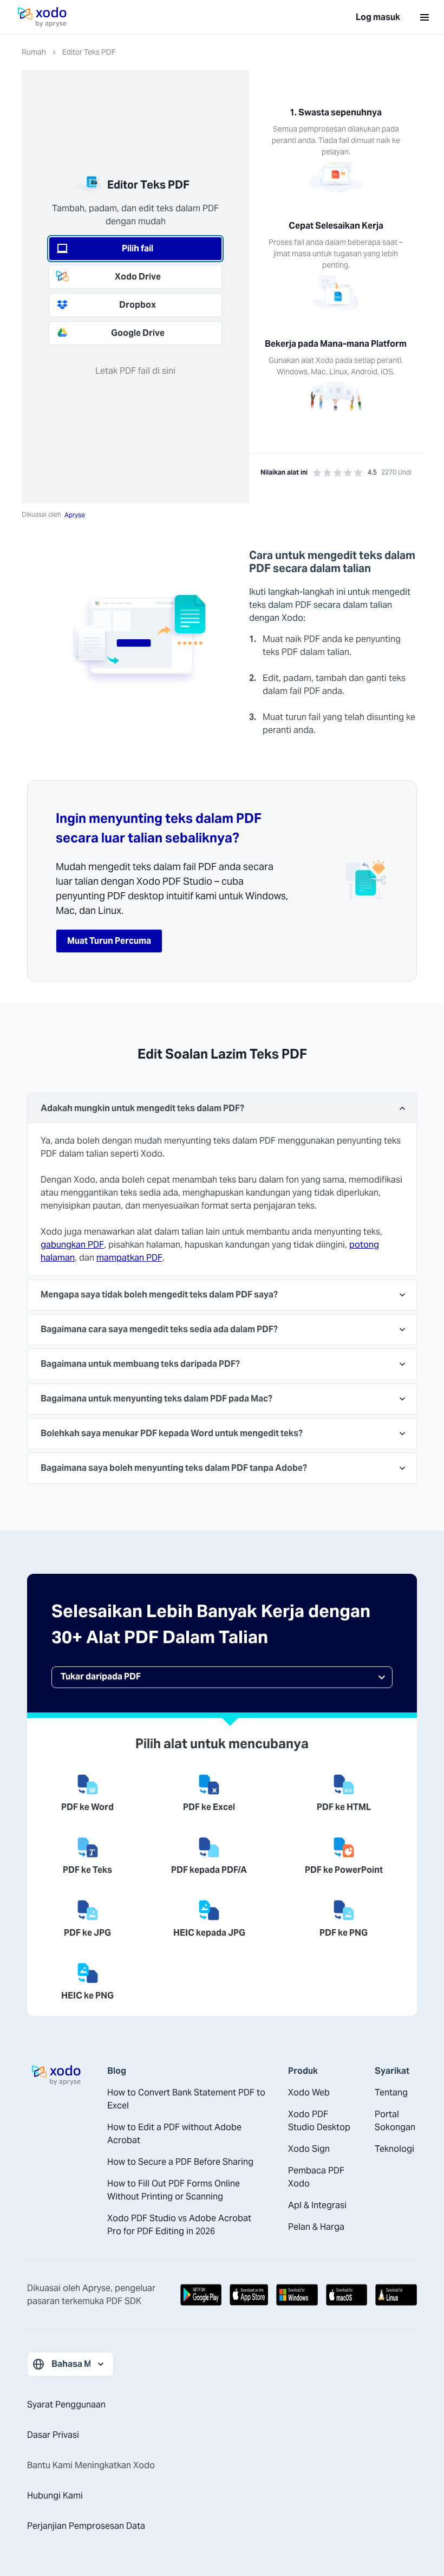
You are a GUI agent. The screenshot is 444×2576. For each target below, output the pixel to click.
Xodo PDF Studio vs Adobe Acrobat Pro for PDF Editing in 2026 (179, 2225)
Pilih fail (138, 248)
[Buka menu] (425, 17)
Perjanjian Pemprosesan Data (86, 2526)
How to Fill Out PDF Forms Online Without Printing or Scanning (174, 2190)
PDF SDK (124, 2301)
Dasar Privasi (53, 2435)
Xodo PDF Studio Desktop (319, 2121)
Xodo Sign (309, 2149)
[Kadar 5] (358, 473)
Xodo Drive (138, 277)
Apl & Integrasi (317, 2205)
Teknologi (394, 2149)
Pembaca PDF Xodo (316, 2177)
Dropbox (138, 305)
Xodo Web (309, 2092)
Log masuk (378, 17)
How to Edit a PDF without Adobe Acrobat (174, 2134)
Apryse (75, 515)
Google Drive (138, 333)
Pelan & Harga (316, 2227)
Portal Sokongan (395, 2121)
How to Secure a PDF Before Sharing (180, 2162)
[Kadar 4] (348, 473)
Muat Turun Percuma (109, 941)
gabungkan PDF (72, 1245)
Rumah (34, 52)
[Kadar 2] (327, 473)
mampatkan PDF (129, 1258)
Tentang (391, 2092)
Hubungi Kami (55, 2496)
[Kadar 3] (338, 473)
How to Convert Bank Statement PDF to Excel (186, 2099)
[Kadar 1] (317, 473)
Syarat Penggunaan (66, 2405)
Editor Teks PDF (89, 52)
